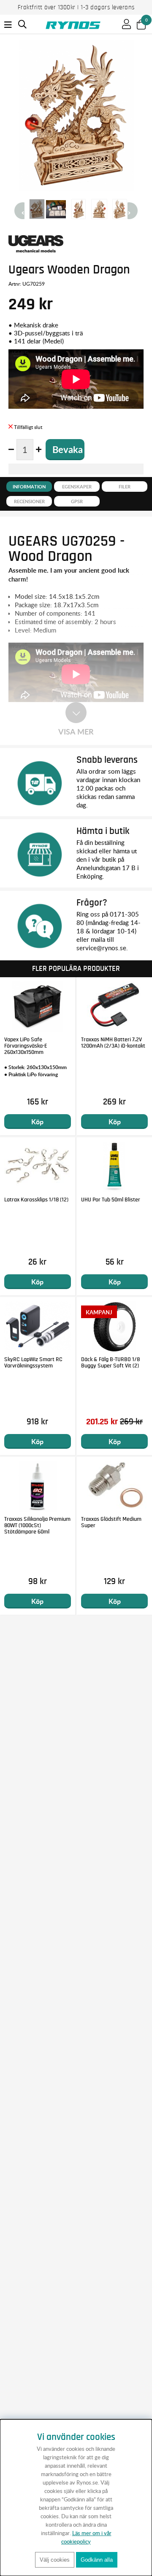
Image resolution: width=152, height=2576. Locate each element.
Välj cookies (55, 2560)
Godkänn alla (97, 2560)
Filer (125, 487)
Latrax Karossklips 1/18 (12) (36, 1200)
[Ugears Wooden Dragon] (37, 209)
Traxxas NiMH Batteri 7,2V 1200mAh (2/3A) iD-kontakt (113, 1043)
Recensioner (29, 501)
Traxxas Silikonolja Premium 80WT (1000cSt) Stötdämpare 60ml (37, 1525)
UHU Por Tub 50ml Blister (111, 1200)
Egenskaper (77, 487)
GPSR (77, 501)
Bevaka (68, 449)
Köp (37, 1122)
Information (29, 487)
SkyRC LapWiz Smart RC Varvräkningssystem (33, 1363)
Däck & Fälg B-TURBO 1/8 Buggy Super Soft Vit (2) (110, 1363)
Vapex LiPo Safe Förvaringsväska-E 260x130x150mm (26, 1046)
